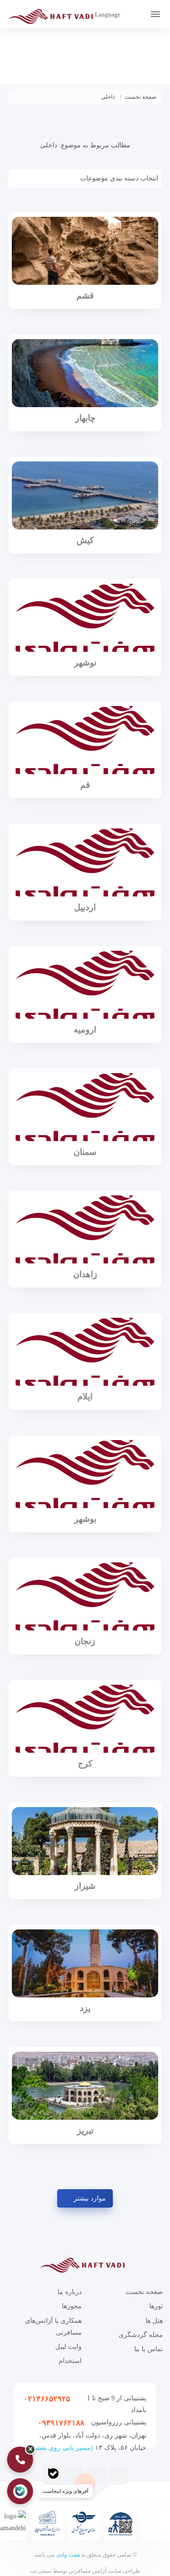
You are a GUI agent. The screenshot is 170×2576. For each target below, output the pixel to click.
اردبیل (85, 907)
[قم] (85, 740)
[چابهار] (85, 373)
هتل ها (154, 2321)
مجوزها (72, 2306)
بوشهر (85, 1519)
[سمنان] (85, 1107)
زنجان (85, 1641)
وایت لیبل (68, 2347)
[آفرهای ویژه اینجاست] (20, 2491)
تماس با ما (149, 2349)
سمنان (85, 1152)
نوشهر (85, 663)
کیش (85, 540)
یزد (85, 2008)
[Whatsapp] (74, 2474)
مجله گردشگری (141, 2335)
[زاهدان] (85, 1229)
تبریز (85, 2131)
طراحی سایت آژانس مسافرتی (104, 2571)
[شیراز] (85, 1841)
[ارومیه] (85, 985)
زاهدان (85, 1274)
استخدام (70, 2361)
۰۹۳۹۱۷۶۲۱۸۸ (61, 2423)
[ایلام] (85, 1352)
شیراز (85, 1886)
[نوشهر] (85, 618)
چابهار (85, 418)
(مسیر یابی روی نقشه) (61, 2448)
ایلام (85, 1397)
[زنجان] (85, 1596)
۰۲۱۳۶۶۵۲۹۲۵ (47, 2399)
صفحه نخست (140, 97)
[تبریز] (85, 2086)
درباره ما (70, 2292)
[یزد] (85, 1963)
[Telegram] (119, 2474)
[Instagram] (96, 2474)
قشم (85, 296)
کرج (85, 1764)
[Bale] (53, 2474)
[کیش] (85, 495)
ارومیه (85, 1030)
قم (85, 785)
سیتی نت (41, 2571)
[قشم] (85, 251)
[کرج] (85, 1719)
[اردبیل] (85, 862)
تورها (156, 2306)
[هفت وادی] (54, 16)
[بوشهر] (85, 1474)
